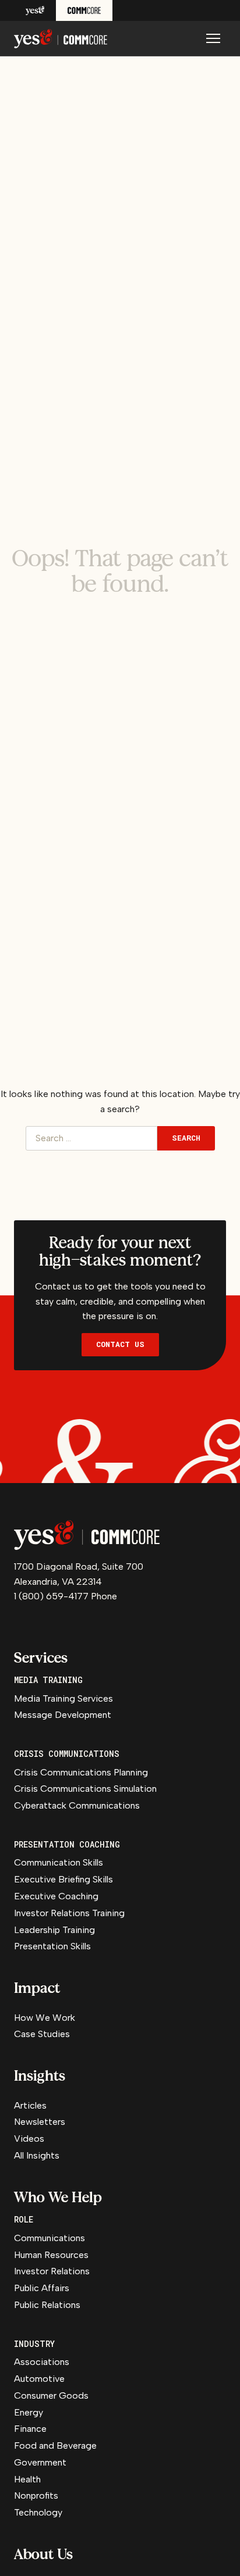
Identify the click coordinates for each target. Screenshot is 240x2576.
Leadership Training (54, 1930)
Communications (50, 2238)
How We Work (45, 2018)
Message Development (63, 1715)
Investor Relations (52, 2271)
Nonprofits (36, 2495)
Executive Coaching (56, 1896)
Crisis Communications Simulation (85, 1789)
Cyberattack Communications (77, 1805)
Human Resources (51, 2255)
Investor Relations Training (69, 1913)
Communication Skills (59, 1862)
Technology (38, 2512)
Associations (42, 2362)
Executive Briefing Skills (63, 1879)
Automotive (39, 2379)
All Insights (37, 2155)
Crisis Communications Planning (81, 1772)
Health (27, 2479)
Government (40, 2462)
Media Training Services (63, 1698)
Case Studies (42, 2034)
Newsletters (40, 2122)
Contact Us (120, 1344)
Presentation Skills (52, 1946)
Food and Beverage (55, 2445)
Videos (29, 2139)
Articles (30, 2105)
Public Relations (47, 2305)
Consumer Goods (51, 2395)
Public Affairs (42, 2288)
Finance (30, 2429)
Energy (29, 2412)
